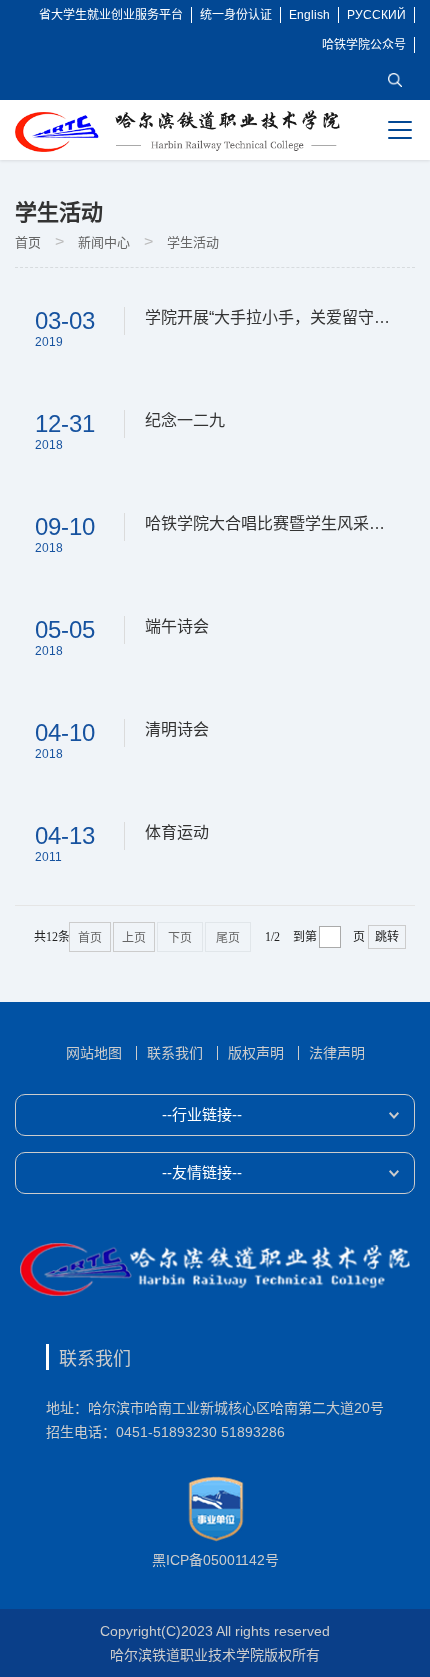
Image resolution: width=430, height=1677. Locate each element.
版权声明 (256, 1053)
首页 (28, 242)
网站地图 (94, 1053)
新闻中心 (104, 242)
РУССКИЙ (376, 15)
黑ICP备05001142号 (215, 1560)
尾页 (228, 938)
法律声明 (337, 1053)
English (309, 15)
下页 (180, 938)
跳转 (387, 937)
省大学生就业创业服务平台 (111, 15)
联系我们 (175, 1053)
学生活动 (193, 242)
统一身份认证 (236, 15)
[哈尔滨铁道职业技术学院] (177, 131)
